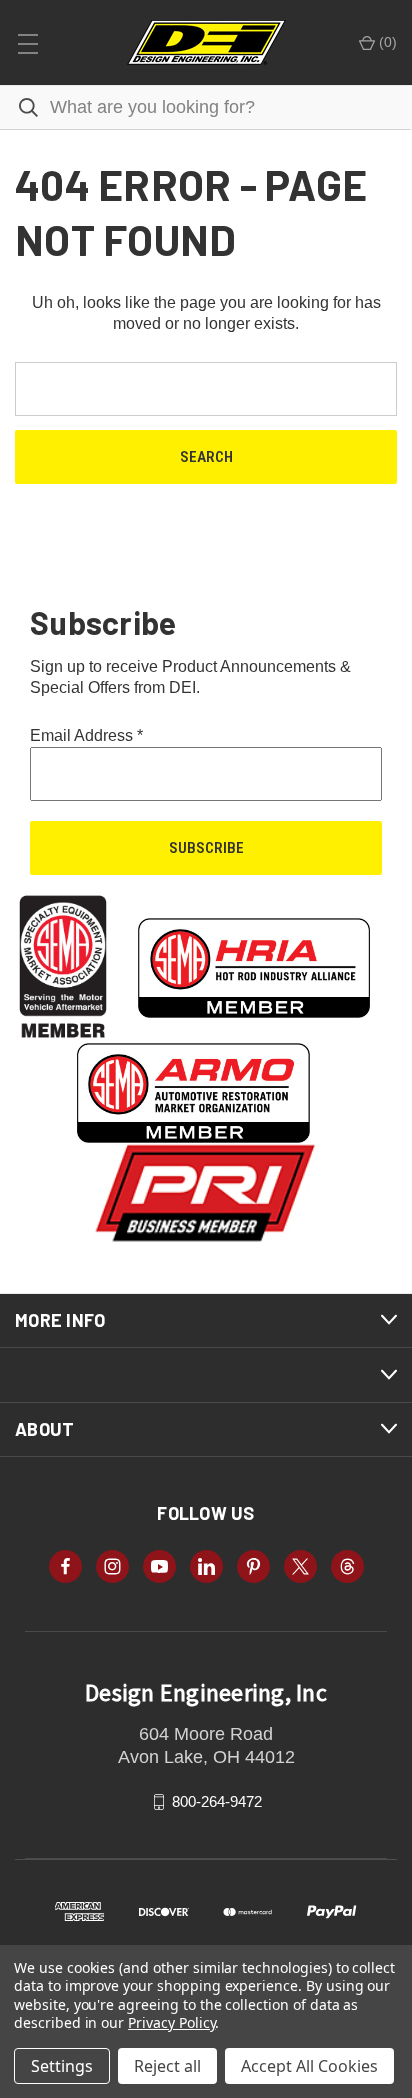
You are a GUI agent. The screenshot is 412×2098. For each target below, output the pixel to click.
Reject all (167, 2066)
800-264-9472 (217, 1801)
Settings (62, 2066)
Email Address (86, 735)
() (386, 42)
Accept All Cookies (309, 2066)
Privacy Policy (171, 2022)
